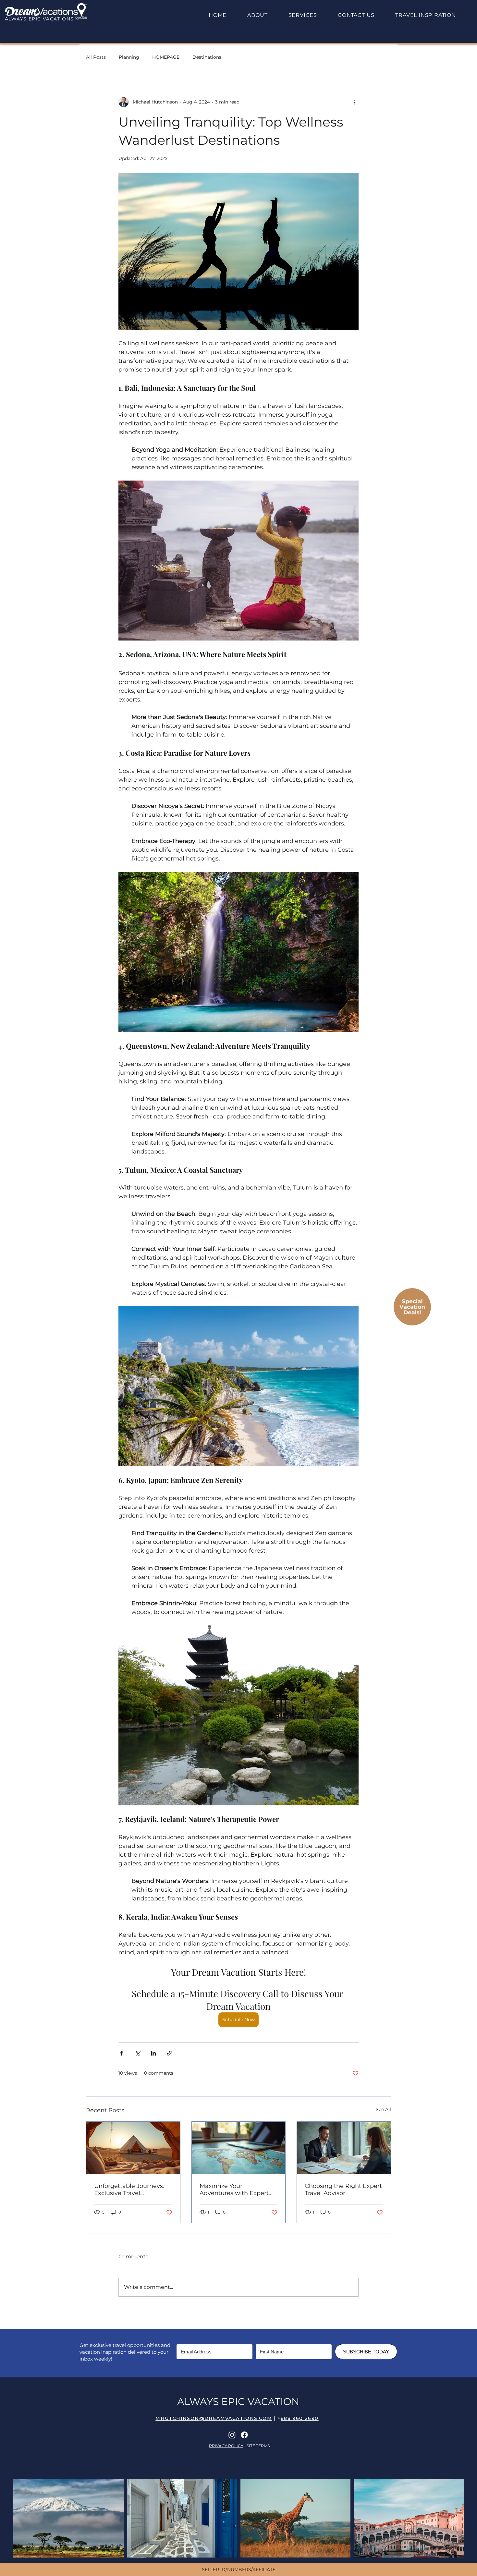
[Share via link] (169, 2053)
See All (383, 2109)
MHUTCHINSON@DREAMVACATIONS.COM (214, 2418)
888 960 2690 (300, 2418)
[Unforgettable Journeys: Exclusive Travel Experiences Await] (133, 2148)
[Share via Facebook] (122, 2053)
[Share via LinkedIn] (153, 2053)
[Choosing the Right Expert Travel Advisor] (344, 2148)
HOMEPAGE (166, 57)
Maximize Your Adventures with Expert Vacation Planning (234, 2190)
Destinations (207, 57)
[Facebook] (244, 2435)
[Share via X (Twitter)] (137, 2053)
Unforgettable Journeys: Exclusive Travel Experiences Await (129, 2190)
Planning (129, 57)
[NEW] (412, 1307)
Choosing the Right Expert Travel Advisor (343, 2190)
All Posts (96, 57)
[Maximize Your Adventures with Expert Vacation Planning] (239, 2148)
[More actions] (355, 102)
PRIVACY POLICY (226, 2446)
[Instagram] (232, 2435)
